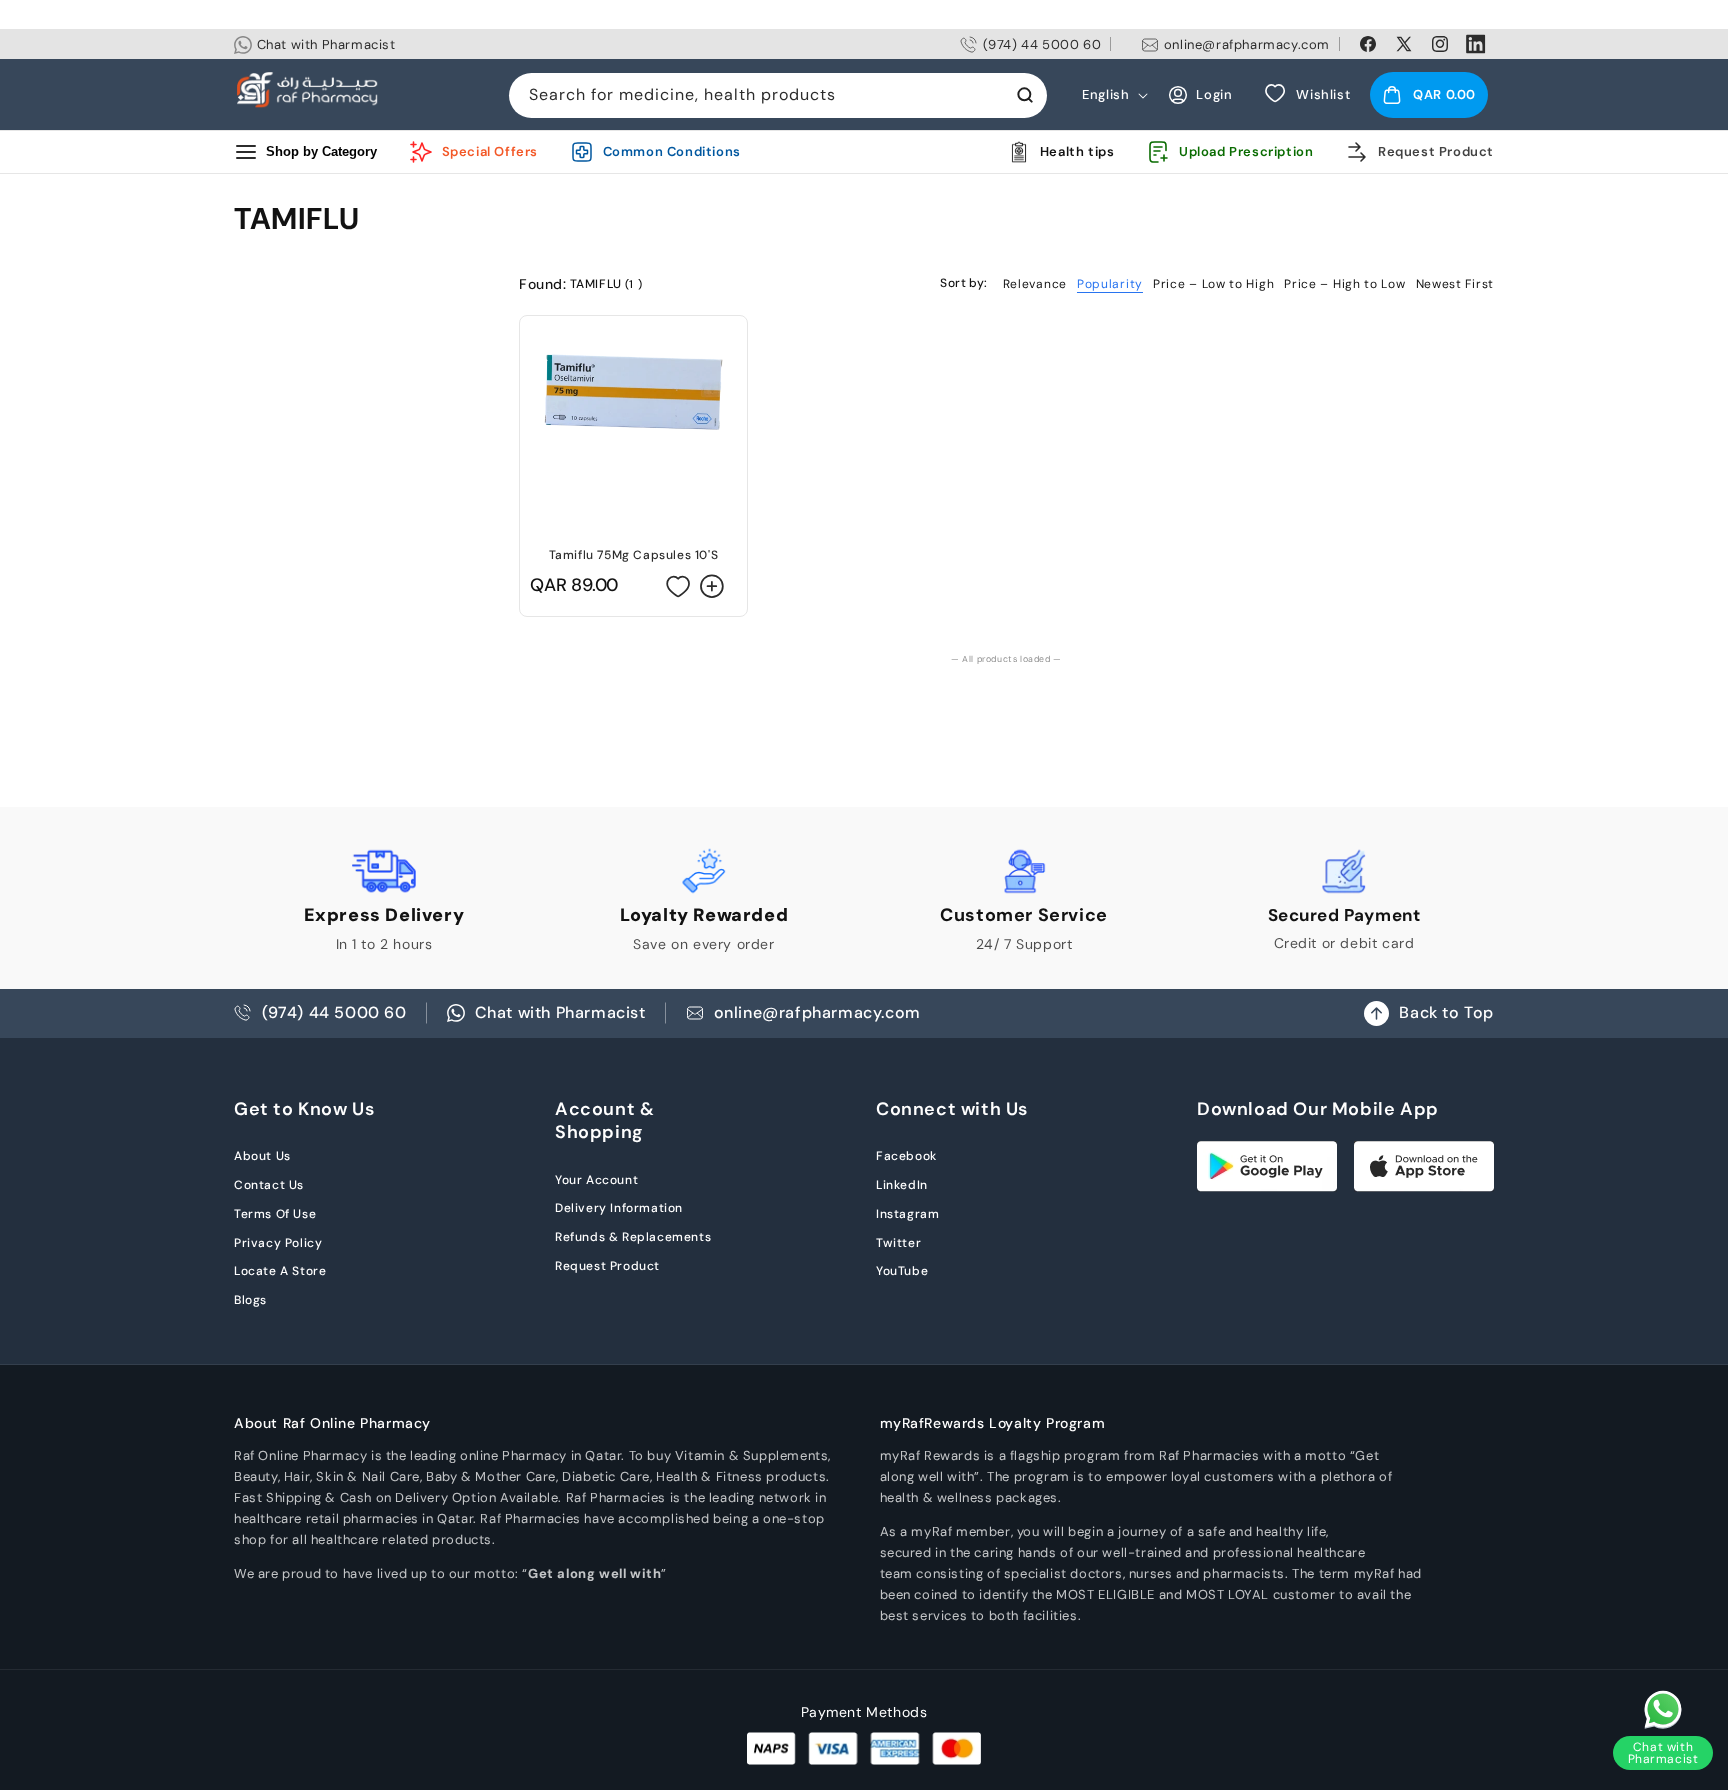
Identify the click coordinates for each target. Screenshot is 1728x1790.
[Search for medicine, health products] (1025, 95)
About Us (262, 1156)
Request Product (607, 1266)
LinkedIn (902, 1185)
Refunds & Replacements (633, 1237)
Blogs (250, 1300)
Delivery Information (619, 1208)
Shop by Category (321, 151)
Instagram (907, 1214)
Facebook (906, 1156)
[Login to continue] (678, 585)
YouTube (902, 1271)
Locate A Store (280, 1271)
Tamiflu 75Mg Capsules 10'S (634, 555)
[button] (1429, 95)
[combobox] (778, 95)
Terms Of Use (275, 1214)
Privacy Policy (278, 1243)
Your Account (596, 1180)
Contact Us (269, 1185)
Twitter (898, 1243)
